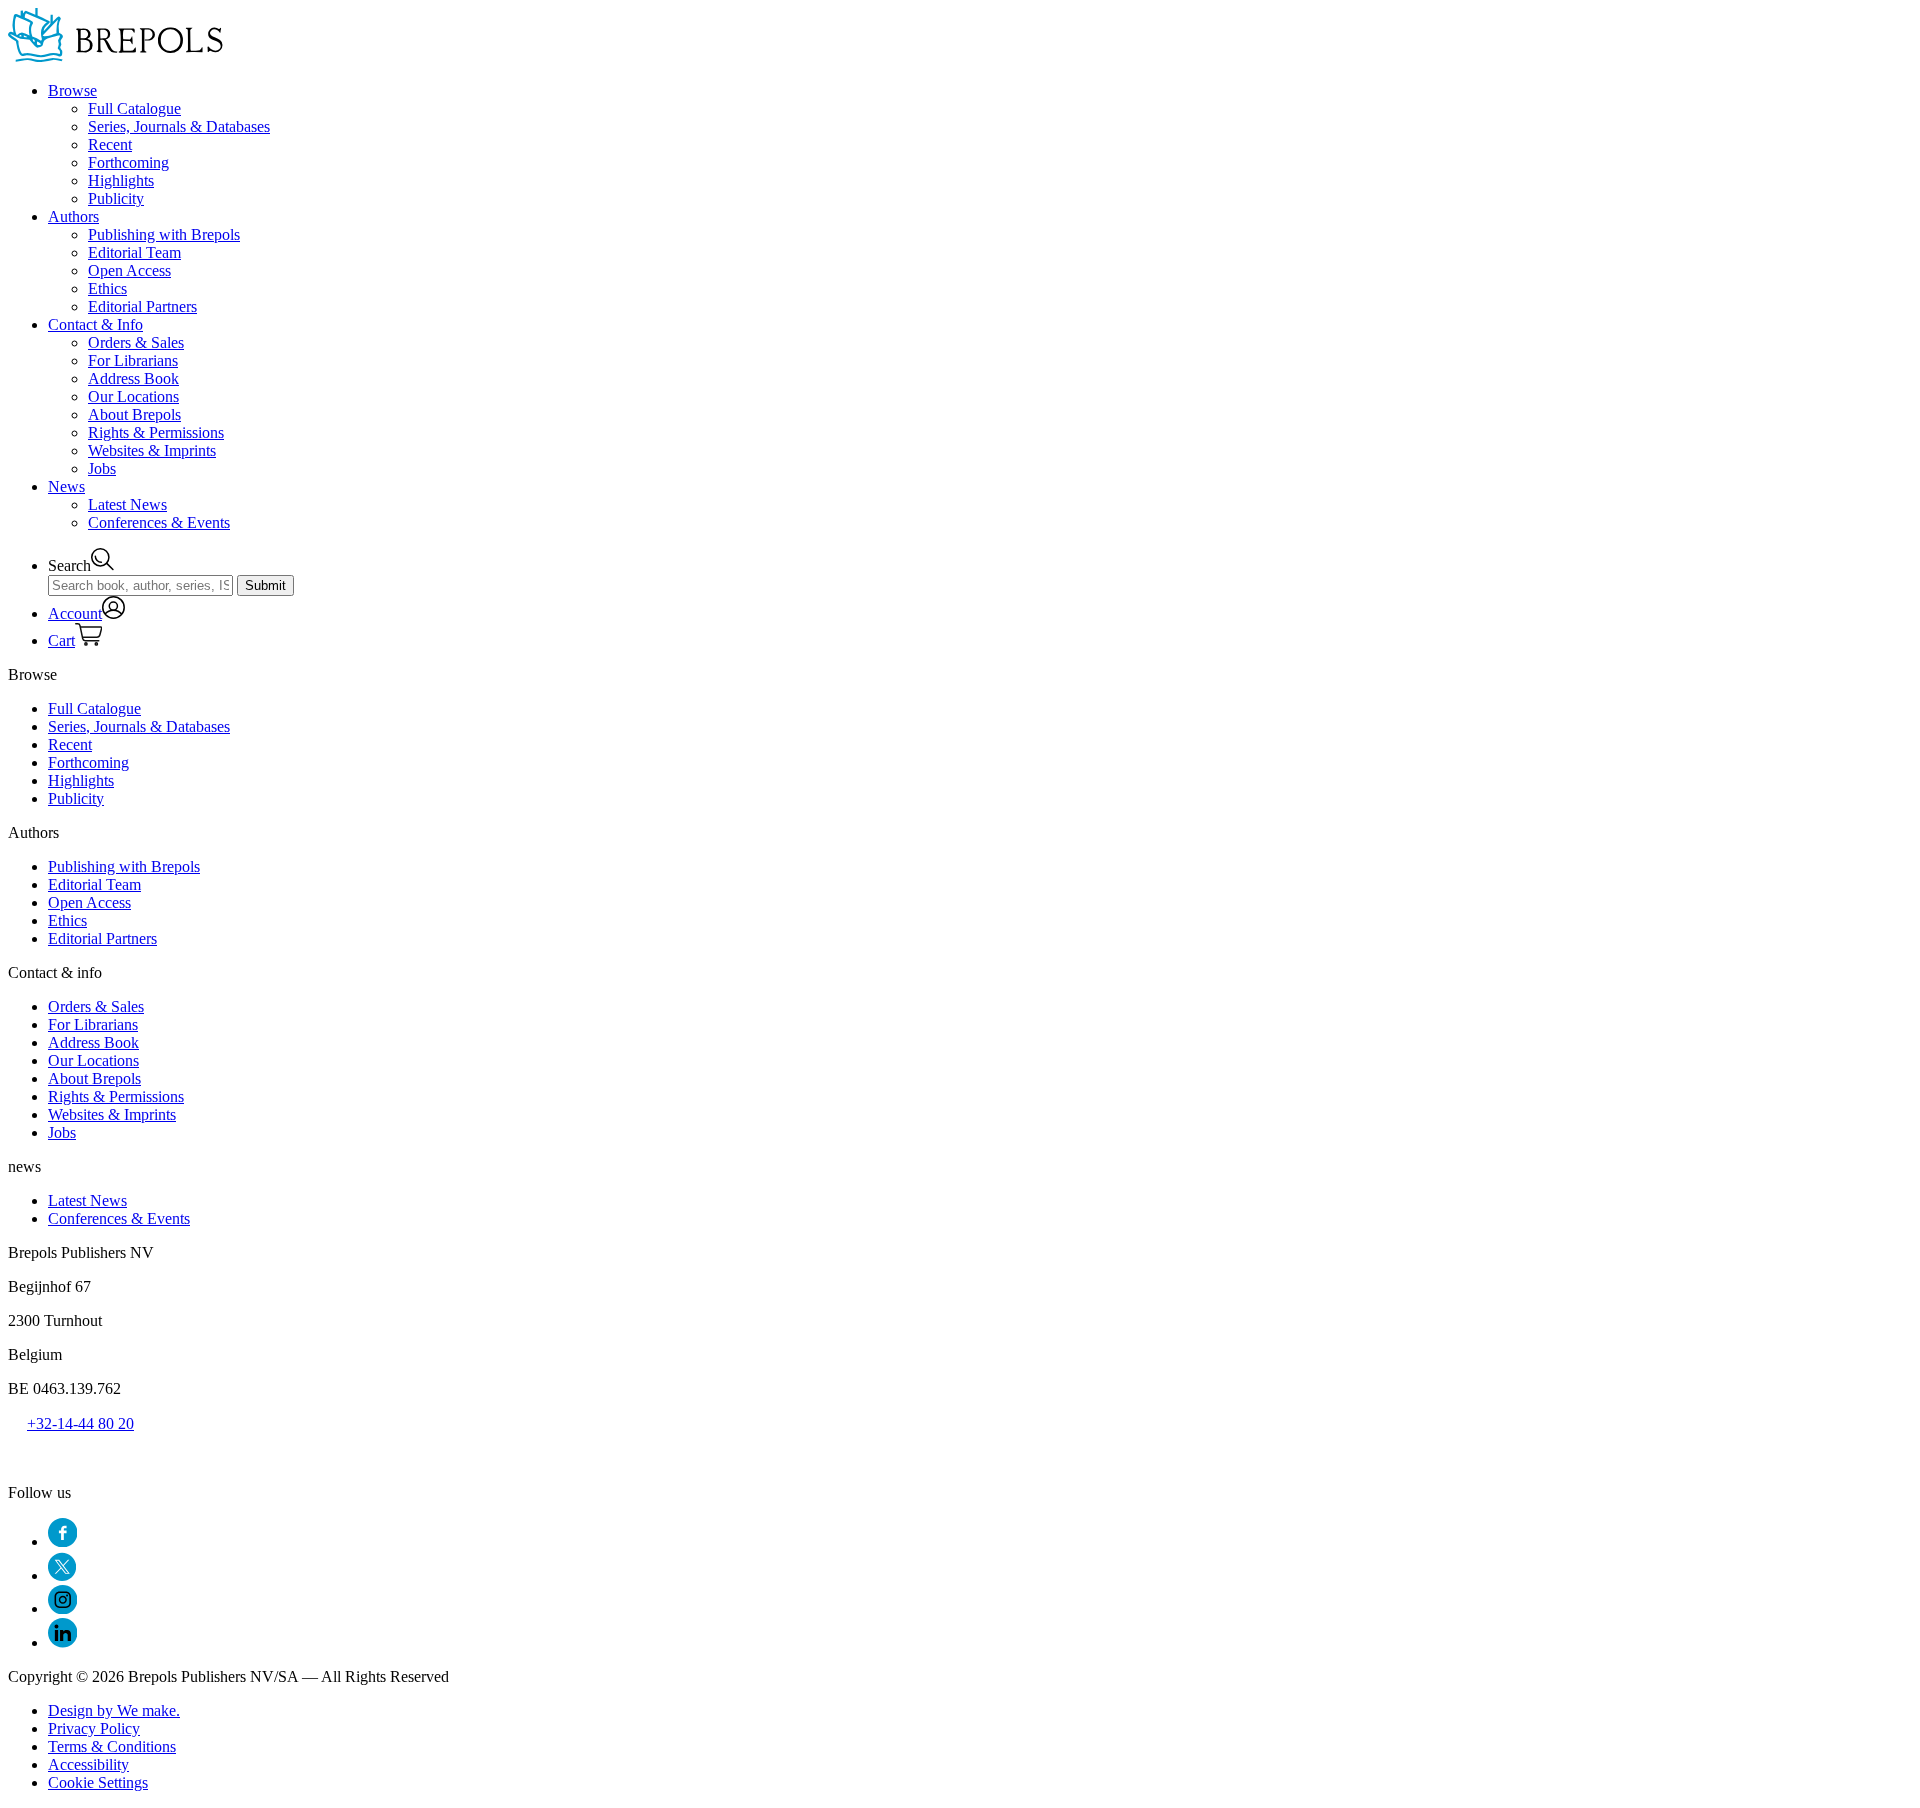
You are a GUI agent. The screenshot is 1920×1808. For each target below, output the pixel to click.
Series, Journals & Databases (179, 126)
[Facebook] (62, 1541)
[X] (62, 1575)
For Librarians (133, 360)
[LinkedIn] (62, 1642)
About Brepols (134, 414)
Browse (72, 90)
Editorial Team (134, 252)
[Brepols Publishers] (115, 56)
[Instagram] (62, 1608)
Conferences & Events (159, 522)
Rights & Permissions (156, 432)
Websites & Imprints (152, 450)
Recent (110, 144)
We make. (114, 1710)
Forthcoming (128, 162)
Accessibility (88, 1764)
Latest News (127, 504)
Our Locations (133, 396)
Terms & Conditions (112, 1746)
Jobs (102, 468)
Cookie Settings (98, 1782)
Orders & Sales (136, 342)
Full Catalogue (134, 108)
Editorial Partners (142, 306)
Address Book (133, 378)
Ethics (107, 288)
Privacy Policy (94, 1728)
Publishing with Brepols (164, 234)
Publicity (116, 198)
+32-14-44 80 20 (80, 1423)
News (66, 486)
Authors (73, 216)
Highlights (121, 180)
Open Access (129, 270)
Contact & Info (95, 324)
